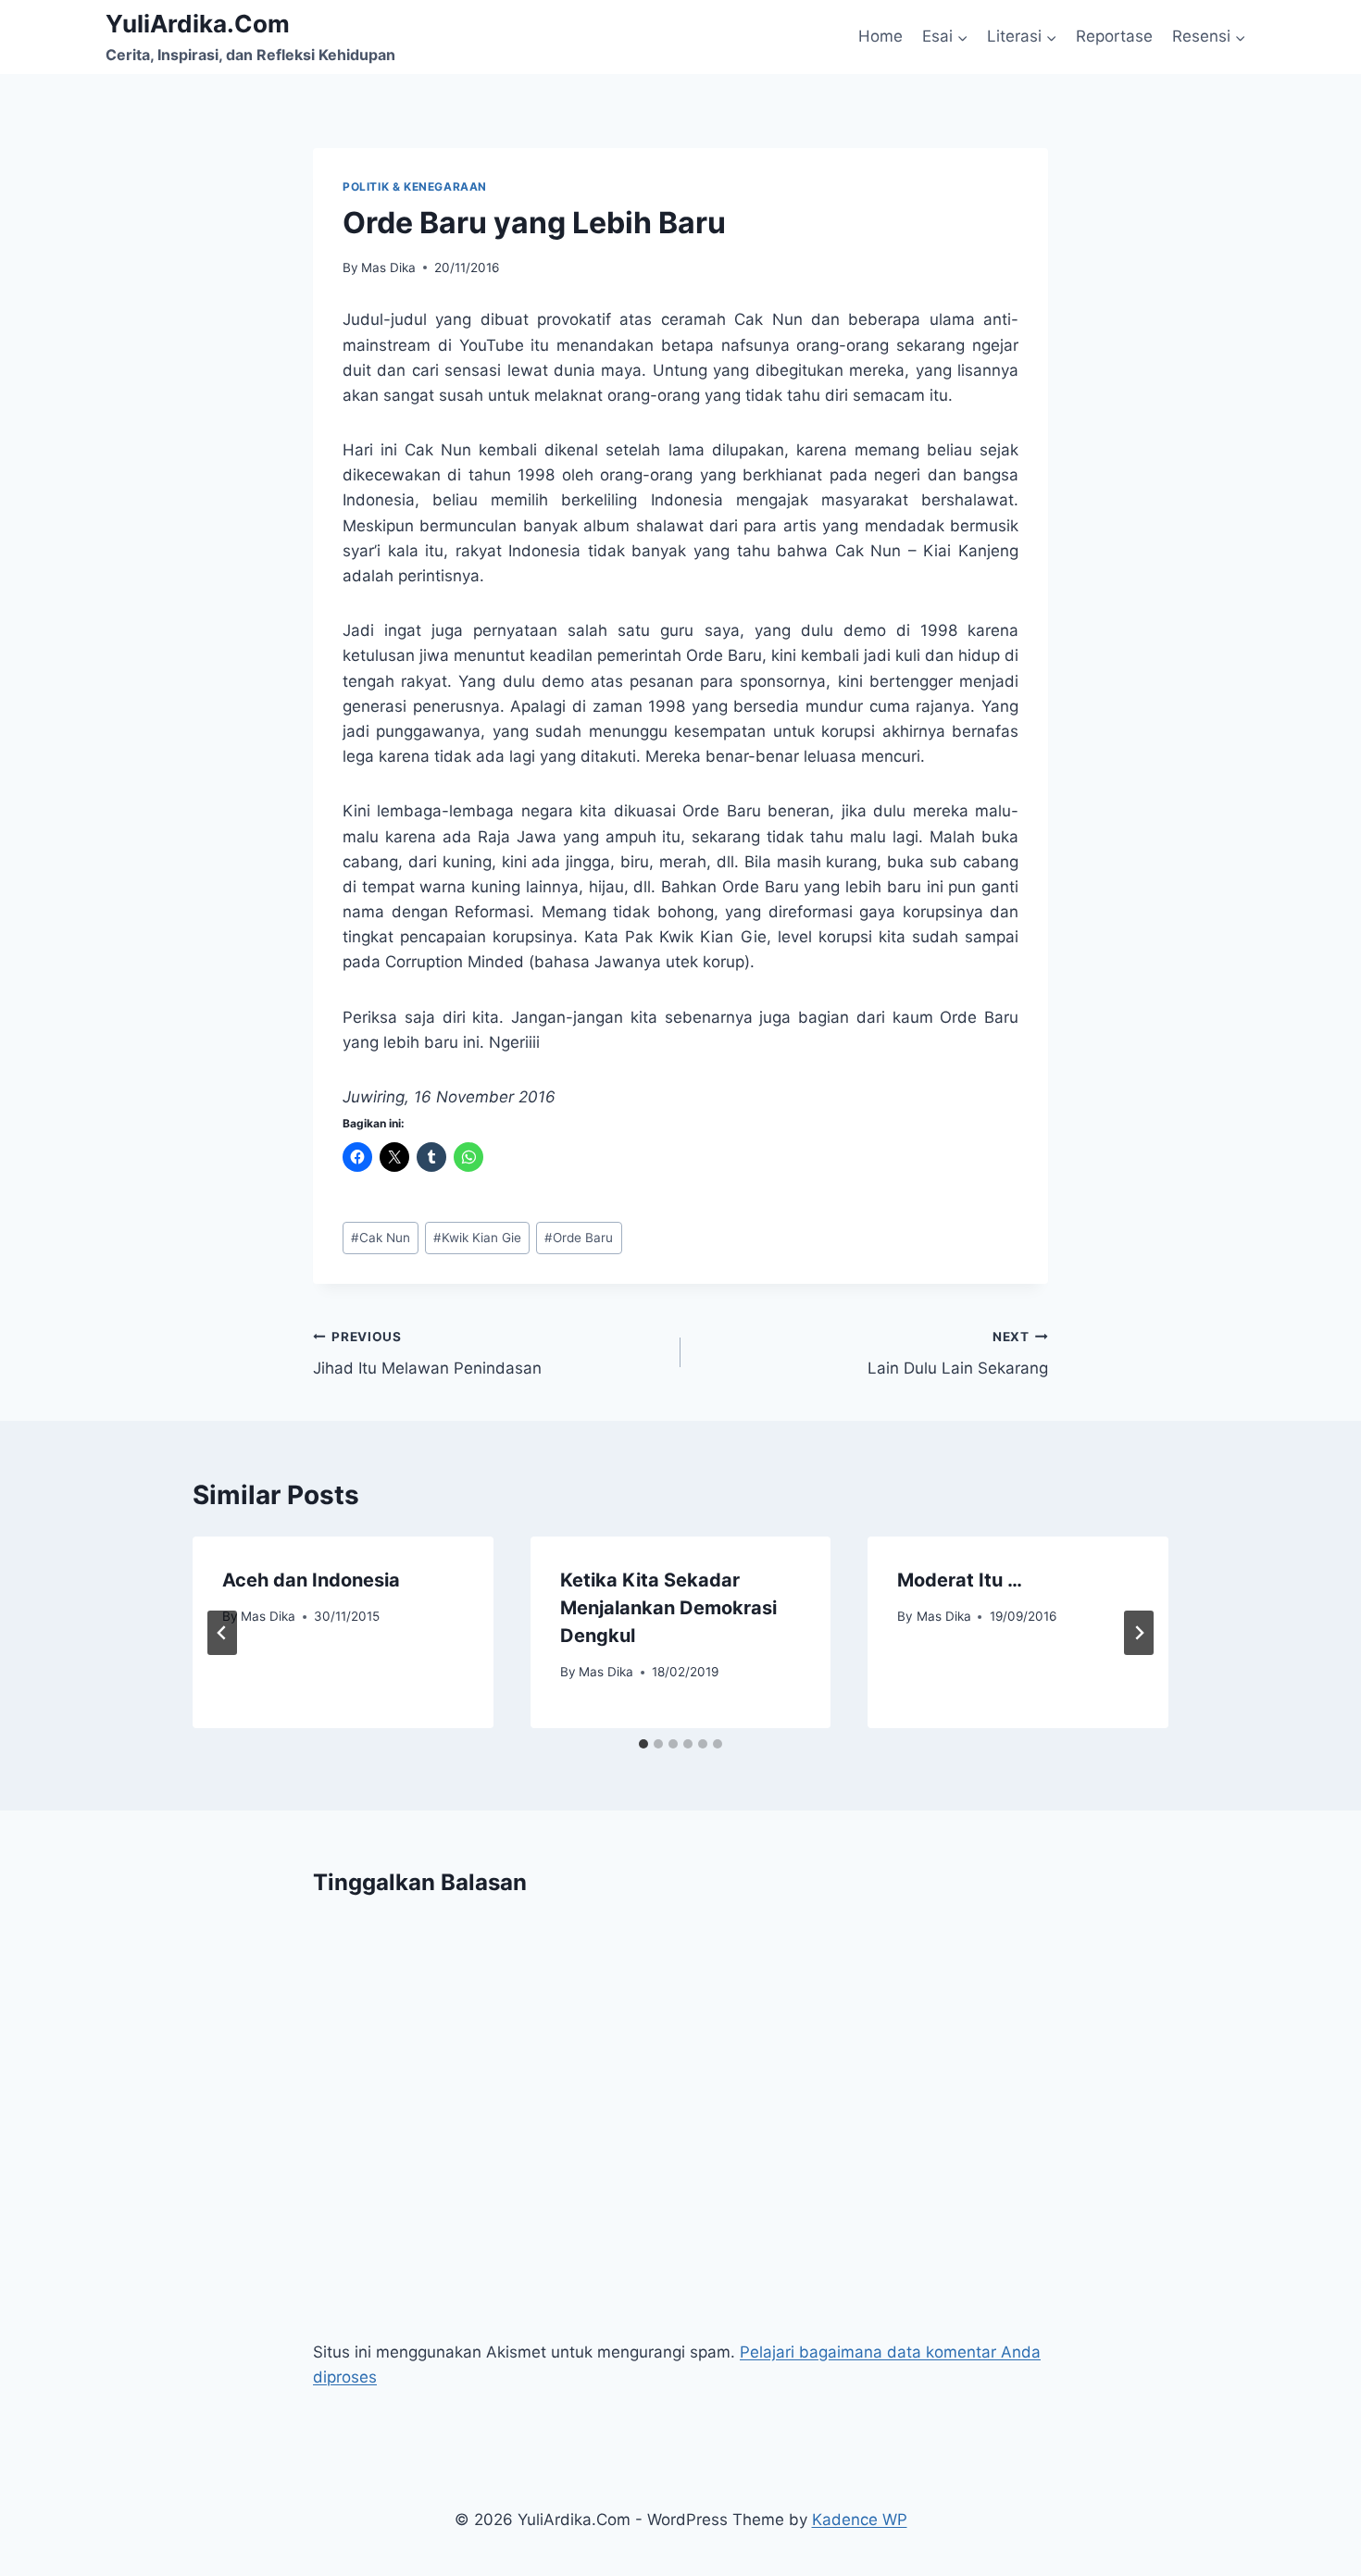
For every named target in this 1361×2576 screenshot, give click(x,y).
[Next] (1139, 1633)
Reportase (1114, 36)
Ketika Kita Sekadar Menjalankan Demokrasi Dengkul (668, 1608)
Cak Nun (381, 1238)
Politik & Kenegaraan (415, 187)
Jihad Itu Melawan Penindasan (427, 1354)
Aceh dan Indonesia (311, 1580)
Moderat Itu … (960, 1580)
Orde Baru (579, 1238)
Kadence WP (860, 2520)
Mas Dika (388, 268)
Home (880, 36)
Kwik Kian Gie (477, 1238)
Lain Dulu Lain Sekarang (958, 1354)
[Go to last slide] (222, 1633)
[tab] (643, 1744)
